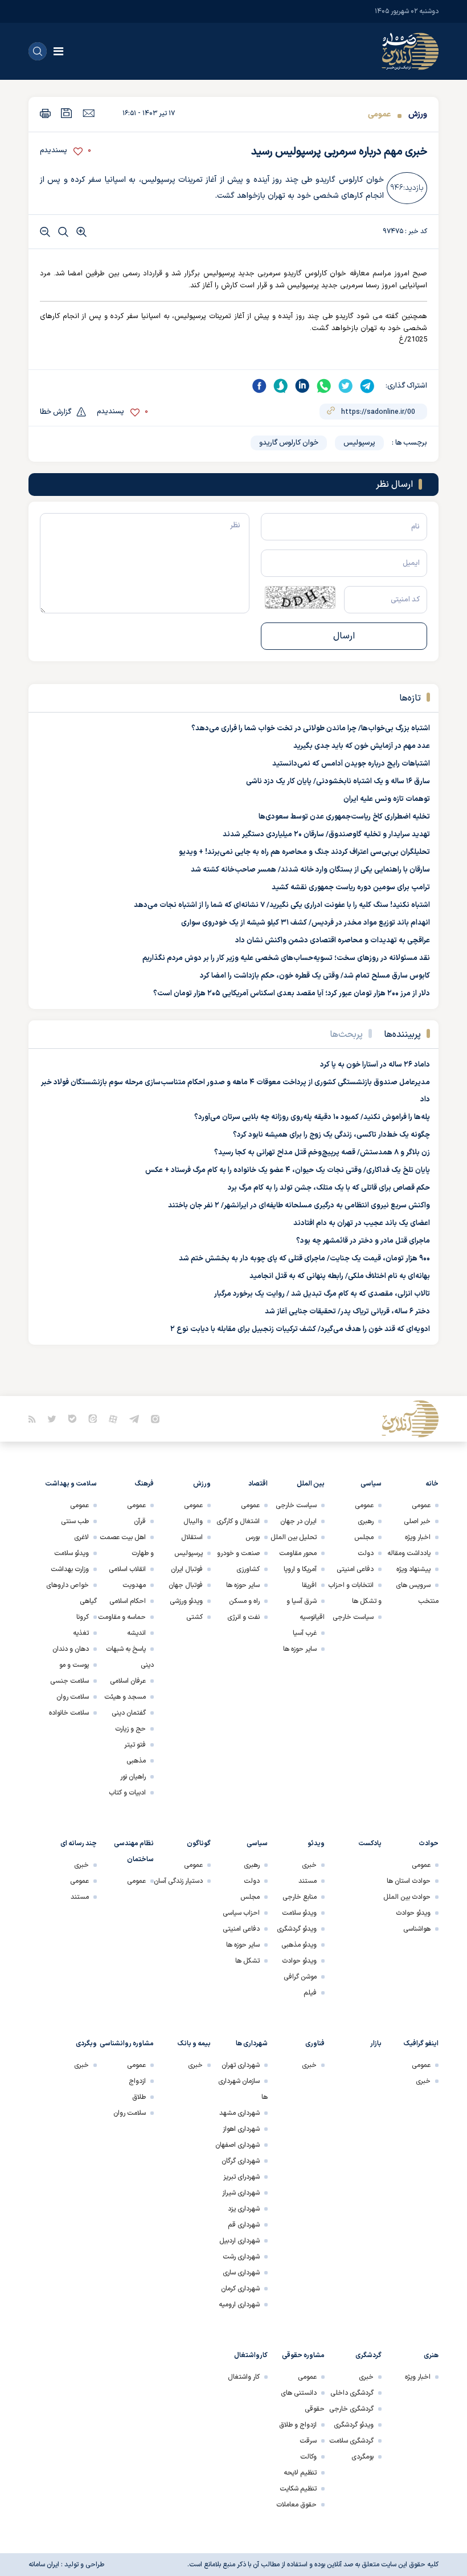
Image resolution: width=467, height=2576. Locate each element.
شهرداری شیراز (241, 2193)
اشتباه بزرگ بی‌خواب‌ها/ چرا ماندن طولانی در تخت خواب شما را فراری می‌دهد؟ (311, 729)
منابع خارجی (300, 1897)
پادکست (370, 1844)
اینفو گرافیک (421, 2044)
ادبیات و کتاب (127, 1793)
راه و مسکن (244, 1601)
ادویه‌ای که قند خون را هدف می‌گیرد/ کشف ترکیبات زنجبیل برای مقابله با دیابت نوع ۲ (300, 1329)
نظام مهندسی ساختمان (134, 1851)
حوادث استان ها (409, 1881)
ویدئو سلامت (71, 1553)
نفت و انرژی (243, 1617)
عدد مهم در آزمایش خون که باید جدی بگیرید (362, 746)
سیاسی (371, 1484)
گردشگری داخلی (352, 2393)
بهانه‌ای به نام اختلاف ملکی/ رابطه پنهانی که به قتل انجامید (340, 1276)
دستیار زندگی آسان (178, 1881)
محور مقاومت (298, 1553)
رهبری (366, 1521)
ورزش (417, 114)
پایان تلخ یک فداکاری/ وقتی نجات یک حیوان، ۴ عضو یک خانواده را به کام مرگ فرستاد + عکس (288, 1170)
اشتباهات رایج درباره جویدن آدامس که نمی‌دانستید (351, 764)
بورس (253, 1537)
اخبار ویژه (418, 1537)
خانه (432, 1484)
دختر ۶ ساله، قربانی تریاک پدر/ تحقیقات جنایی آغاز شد (347, 1312)
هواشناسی (417, 1929)
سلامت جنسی (69, 1681)
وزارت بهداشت (70, 1569)
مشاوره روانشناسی (127, 2044)
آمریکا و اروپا (300, 1569)
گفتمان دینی (129, 1713)
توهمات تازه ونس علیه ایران (387, 799)
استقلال (192, 1537)
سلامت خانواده (69, 1713)
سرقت (308, 2441)
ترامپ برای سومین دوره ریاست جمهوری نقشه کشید (351, 888)
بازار (376, 2044)
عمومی (379, 114)
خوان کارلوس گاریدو (289, 443)
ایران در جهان (298, 1521)
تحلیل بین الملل (294, 1537)
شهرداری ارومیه (239, 2305)
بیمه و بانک (194, 2044)
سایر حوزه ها (300, 1649)
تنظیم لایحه (300, 2473)
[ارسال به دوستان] (89, 113)
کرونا (83, 1617)
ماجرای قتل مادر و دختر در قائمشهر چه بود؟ (363, 1241)
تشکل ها (247, 1961)
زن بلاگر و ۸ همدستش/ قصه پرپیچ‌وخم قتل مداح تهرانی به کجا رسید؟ (322, 1153)
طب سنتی (75, 1521)
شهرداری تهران (241, 2065)
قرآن (140, 1521)
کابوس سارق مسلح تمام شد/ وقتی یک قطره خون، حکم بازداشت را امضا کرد (315, 976)
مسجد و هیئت (125, 1697)
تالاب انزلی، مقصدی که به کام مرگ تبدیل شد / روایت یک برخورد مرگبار (322, 1294)
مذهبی (136, 1761)
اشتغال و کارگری (238, 1521)
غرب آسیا (305, 1633)
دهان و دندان (71, 1649)
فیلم (310, 1993)
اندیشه (136, 1633)
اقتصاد (258, 1484)
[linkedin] (302, 386)
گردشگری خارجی (351, 2409)
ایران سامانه (44, 2565)
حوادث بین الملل (407, 1897)
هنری (431, 2355)
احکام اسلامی (128, 1601)
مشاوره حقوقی (303, 2355)
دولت (366, 1553)
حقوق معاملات (296, 2505)
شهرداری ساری (241, 2273)
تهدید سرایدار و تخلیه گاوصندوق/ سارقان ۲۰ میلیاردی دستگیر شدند (326, 835)
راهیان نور (133, 1777)
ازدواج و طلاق (298, 2425)
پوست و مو (74, 1665)
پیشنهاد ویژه (413, 1569)
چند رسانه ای (79, 1844)
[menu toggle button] (58, 51)
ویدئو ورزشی (186, 1601)
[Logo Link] (410, 51)
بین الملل (311, 1484)
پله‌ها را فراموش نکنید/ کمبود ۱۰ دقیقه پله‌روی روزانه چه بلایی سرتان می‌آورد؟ (312, 1117)
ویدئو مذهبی (299, 1945)
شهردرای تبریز (241, 2177)
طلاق (139, 2097)
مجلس (364, 1537)
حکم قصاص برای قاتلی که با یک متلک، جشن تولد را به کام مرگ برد (329, 1188)
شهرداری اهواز (241, 2129)
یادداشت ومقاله (409, 1553)
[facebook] (259, 386)
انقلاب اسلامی (127, 1569)
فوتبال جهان (186, 1585)
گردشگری (368, 2355)
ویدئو (316, 1844)
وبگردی (86, 2044)
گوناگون (199, 1844)
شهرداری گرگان (241, 2161)
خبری (309, 1865)
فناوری (315, 2044)
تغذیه (81, 1633)
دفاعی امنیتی (355, 1569)
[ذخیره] (67, 113)
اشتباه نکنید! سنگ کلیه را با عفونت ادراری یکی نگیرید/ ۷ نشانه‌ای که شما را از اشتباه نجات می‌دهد (282, 905)
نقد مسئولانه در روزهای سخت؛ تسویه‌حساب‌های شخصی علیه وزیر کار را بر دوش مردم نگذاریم (286, 958)
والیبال (193, 1521)
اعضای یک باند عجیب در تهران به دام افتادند (362, 1223)
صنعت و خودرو (238, 1553)
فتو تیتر (135, 1745)
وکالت (308, 2457)
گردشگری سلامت (351, 2441)
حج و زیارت (130, 1729)
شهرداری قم (244, 2225)
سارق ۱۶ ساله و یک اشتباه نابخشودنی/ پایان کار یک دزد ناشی (338, 782)
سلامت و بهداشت (71, 1484)
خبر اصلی (417, 1521)
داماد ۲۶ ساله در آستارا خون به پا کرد (375, 1065)
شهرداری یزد (244, 2209)
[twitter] (346, 386)
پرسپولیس (359, 443)
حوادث (429, 1844)
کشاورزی (248, 1569)
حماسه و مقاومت (122, 1617)
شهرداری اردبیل (239, 2241)
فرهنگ (144, 1484)
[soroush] (281, 386)
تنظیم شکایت (298, 2489)
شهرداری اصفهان (237, 2145)
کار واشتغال (244, 2377)
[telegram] (367, 386)
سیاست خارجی (353, 1617)
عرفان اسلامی (128, 1681)
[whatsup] (324, 386)
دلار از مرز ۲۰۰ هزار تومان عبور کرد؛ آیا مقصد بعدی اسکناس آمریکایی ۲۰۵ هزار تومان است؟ (292, 994)
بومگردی (362, 2457)
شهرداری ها (252, 2044)
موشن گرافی (300, 1977)
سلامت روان (73, 1697)
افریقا (309, 1585)
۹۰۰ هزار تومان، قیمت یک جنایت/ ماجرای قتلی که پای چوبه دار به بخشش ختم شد (304, 1259)
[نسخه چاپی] (45, 113)
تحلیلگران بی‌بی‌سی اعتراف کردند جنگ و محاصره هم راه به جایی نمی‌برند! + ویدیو (304, 852)
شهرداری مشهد (239, 2113)
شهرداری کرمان (240, 2289)
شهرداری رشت (241, 2257)
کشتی (194, 1617)
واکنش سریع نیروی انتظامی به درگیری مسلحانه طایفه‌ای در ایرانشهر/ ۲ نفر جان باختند (299, 1206)
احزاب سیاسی (241, 1913)
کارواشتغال (251, 2355)
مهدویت (134, 1585)
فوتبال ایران (187, 1569)
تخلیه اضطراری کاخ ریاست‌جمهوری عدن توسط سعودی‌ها (344, 817)
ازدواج (137, 2081)
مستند (308, 1881)
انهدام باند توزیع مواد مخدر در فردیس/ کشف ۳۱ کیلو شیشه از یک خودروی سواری (306, 923)
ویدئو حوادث (413, 1913)
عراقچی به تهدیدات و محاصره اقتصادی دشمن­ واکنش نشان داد (333, 941)
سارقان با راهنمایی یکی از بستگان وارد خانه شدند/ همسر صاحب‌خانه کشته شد (310, 870)
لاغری (81, 1537)
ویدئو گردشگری (297, 1929)
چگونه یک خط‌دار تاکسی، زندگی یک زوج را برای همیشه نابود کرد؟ (331, 1135)
